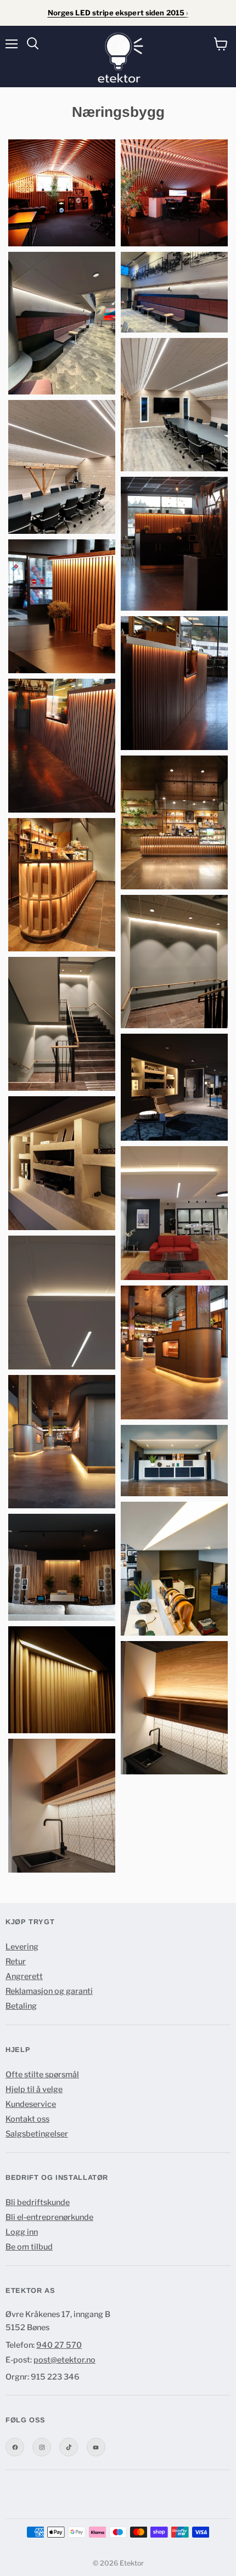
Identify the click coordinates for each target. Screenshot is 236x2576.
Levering (22, 1947)
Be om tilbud (29, 2247)
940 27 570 (59, 2345)
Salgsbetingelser (37, 2134)
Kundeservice (31, 2104)
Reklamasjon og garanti (49, 1991)
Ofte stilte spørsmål (42, 2075)
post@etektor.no (64, 2360)
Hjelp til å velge (34, 2089)
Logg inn (22, 2232)
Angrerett (24, 1976)
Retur (16, 1961)
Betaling (21, 2006)
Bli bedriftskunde (38, 2202)
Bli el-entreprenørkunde (49, 2217)
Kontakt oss (27, 2119)
